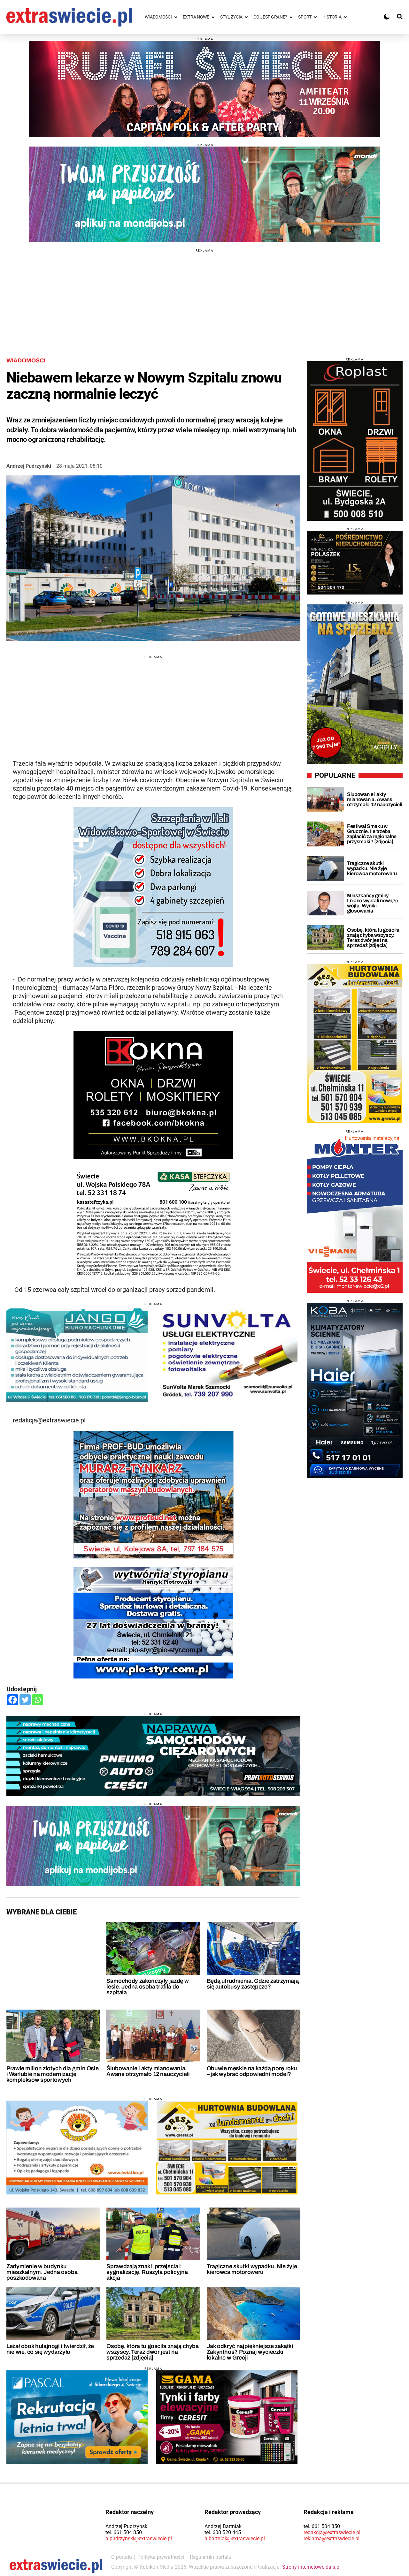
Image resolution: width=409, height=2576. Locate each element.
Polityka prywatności (161, 2557)
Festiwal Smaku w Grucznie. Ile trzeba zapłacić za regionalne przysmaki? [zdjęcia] (372, 834)
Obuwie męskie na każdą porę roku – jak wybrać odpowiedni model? (252, 2071)
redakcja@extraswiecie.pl (332, 2532)
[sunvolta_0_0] (227, 1355)
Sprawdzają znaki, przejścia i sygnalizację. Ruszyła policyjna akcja (147, 2272)
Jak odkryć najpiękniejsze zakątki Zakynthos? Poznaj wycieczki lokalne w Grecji (250, 2352)
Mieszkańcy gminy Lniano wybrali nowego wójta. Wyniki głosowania (373, 903)
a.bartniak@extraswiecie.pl (235, 2538)
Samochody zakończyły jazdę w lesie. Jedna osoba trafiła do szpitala (147, 1987)
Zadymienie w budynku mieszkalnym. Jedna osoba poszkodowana (42, 2272)
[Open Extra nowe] (213, 17)
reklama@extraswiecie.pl (332, 2538)
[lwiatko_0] (77, 2148)
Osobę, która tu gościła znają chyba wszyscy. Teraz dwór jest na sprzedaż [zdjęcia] (152, 2352)
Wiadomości (26, 360)
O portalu (122, 2557)
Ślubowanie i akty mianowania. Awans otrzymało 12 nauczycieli (148, 2071)
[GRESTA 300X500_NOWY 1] (355, 1043)
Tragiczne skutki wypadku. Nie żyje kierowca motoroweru (252, 2269)
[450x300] (227, 2417)
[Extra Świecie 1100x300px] (204, 194)
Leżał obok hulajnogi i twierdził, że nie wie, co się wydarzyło (50, 2349)
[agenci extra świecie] (355, 563)
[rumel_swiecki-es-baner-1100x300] (204, 89)
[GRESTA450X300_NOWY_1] (227, 2148)
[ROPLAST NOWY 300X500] (355, 441)
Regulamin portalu (211, 2557)
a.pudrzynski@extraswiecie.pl (139, 2538)
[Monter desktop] (355, 1213)
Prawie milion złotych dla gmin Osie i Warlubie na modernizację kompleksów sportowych (52, 2074)
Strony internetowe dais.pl (311, 2567)
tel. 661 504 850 (124, 2532)
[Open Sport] (315, 17)
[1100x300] (153, 1756)
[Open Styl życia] (246, 17)
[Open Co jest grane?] (291, 17)
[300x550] (355, 1390)
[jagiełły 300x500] (355, 684)
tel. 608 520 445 (223, 2532)
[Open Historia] (345, 17)
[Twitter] (25, 1700)
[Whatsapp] (38, 1700)
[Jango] (77, 1355)
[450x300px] (77, 2417)
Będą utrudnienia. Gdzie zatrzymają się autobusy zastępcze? (253, 1984)
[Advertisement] (204, 297)
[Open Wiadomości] (176, 17)
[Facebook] (13, 1700)
